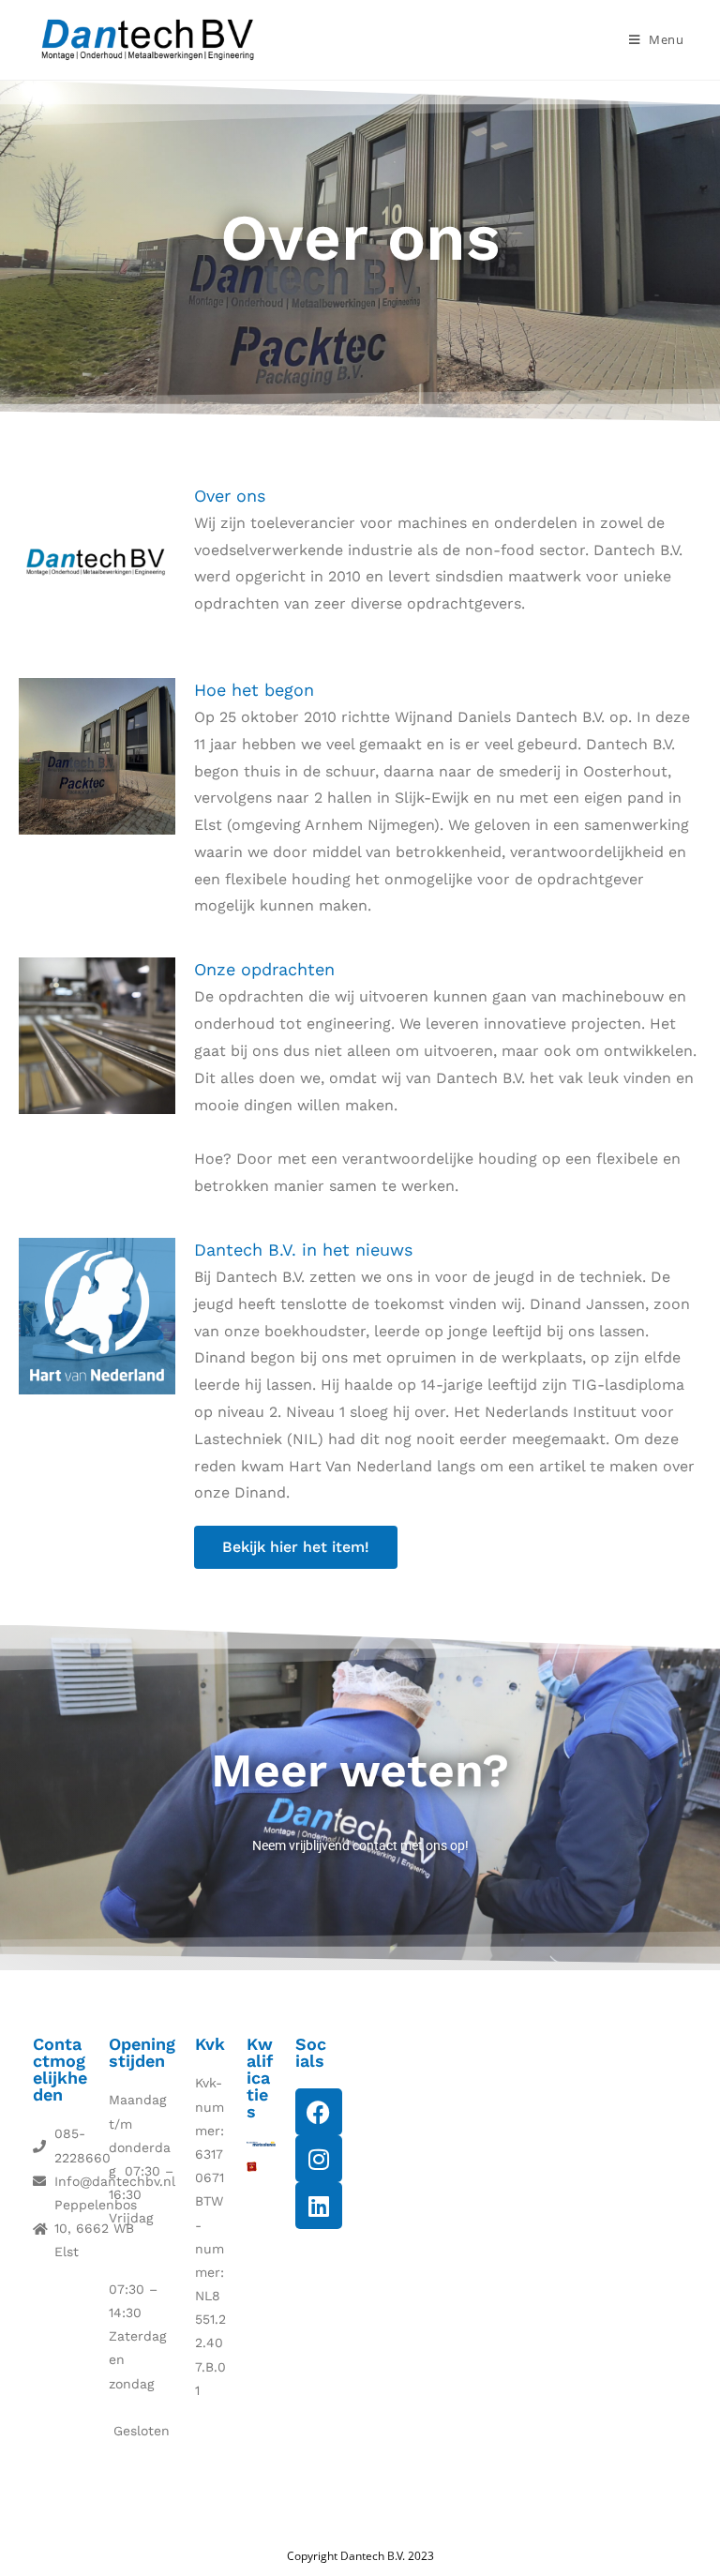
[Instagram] (319, 2159)
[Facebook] (319, 2112)
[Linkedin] (319, 2206)
